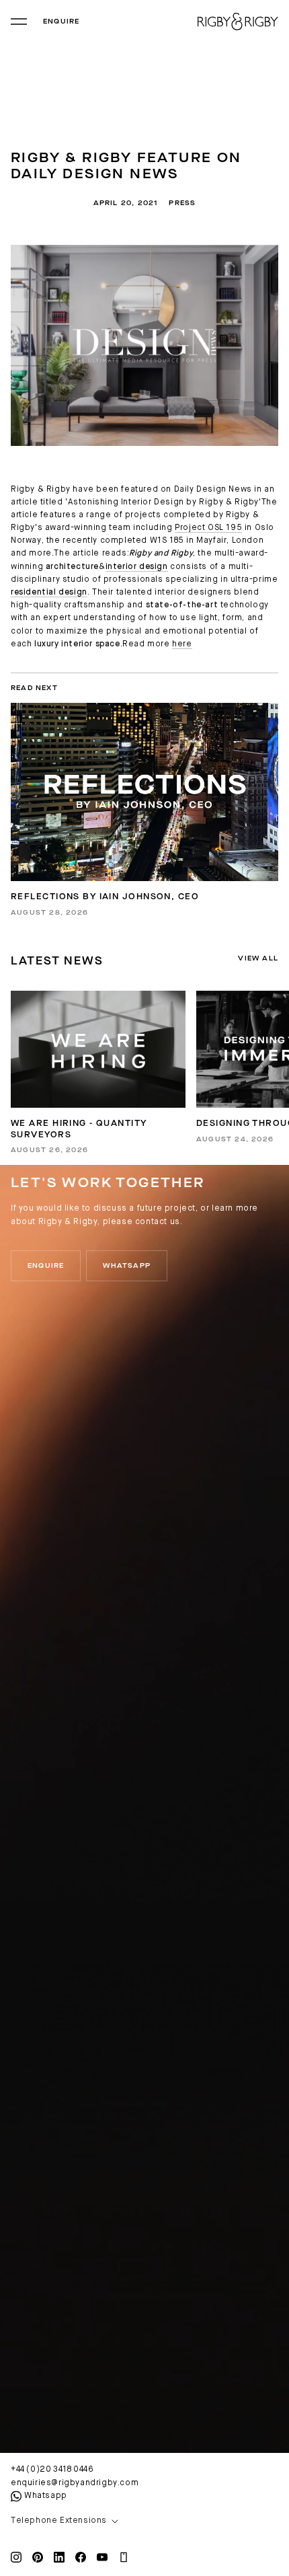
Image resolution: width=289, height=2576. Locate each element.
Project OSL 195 (208, 528)
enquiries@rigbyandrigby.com (75, 2483)
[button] (144, 2522)
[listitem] (98, 1072)
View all (258, 958)
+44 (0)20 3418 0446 (52, 2470)
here (182, 644)
